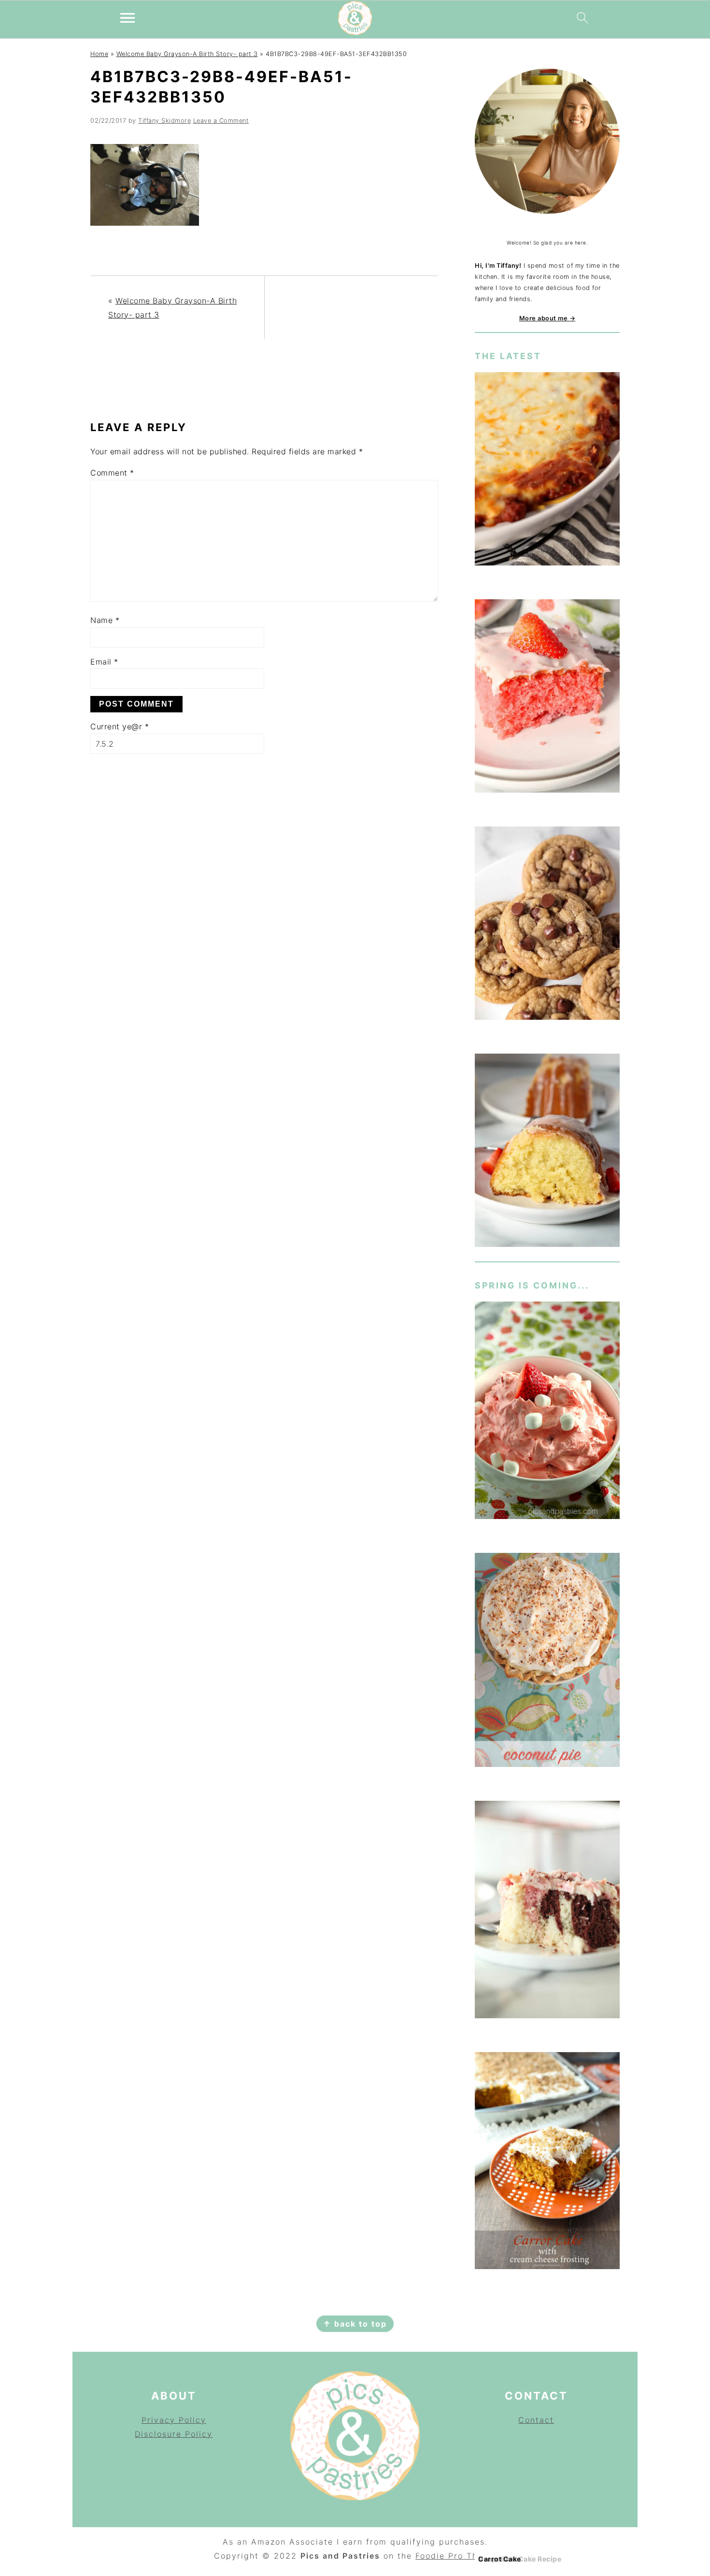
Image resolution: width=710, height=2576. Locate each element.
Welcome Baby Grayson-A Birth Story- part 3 (187, 54)
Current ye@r (120, 726)
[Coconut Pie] (547, 1662)
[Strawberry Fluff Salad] (547, 1412)
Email (104, 662)
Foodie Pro (441, 2556)
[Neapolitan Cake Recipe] (547, 1911)
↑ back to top (355, 2324)
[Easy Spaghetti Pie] (547, 470)
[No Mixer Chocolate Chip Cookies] (547, 925)
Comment (112, 473)
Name (105, 620)
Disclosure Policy (174, 2434)
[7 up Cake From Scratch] (547, 1152)
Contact (536, 2420)
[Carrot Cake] (547, 2163)
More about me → (547, 318)
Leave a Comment (221, 121)
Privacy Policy (174, 2420)
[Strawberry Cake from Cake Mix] (547, 698)
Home (99, 54)
